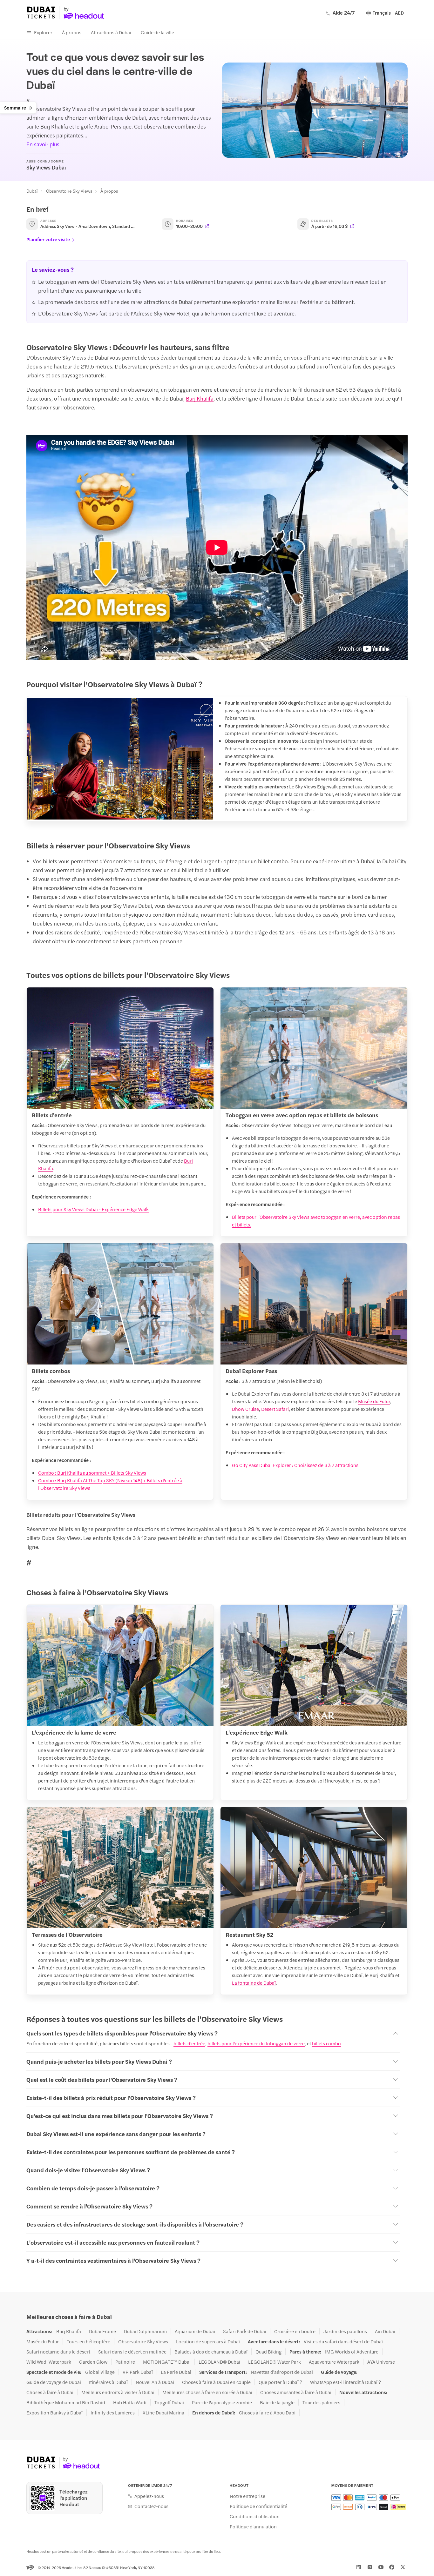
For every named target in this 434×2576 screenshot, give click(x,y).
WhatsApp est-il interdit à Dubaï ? (346, 2382)
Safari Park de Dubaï (245, 2331)
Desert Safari (275, 1409)
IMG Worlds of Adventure (352, 2352)
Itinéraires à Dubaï (108, 2382)
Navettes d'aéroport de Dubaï (282, 2372)
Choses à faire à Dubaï (50, 2392)
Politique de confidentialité (258, 2506)
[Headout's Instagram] (370, 2567)
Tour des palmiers (321, 2402)
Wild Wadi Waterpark (49, 2362)
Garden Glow (93, 2362)
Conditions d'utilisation (255, 2516)
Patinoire (125, 2362)
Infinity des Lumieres (113, 2413)
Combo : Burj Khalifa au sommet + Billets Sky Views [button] (92, 1473)
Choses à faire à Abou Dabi (267, 2413)
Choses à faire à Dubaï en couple (216, 2382)
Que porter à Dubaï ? (280, 2382)
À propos (72, 32)
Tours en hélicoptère (88, 2341)
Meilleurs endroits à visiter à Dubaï (118, 2392)
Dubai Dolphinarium (145, 2331)
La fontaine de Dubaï (254, 1983)
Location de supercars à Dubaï (208, 2341)
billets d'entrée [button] (189, 2043)
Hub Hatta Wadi (130, 2402)
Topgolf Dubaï (169, 2402)
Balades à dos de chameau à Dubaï (211, 2352)
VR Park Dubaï (138, 2372)
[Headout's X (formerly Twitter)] (403, 2567)
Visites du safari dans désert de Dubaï (343, 2341)
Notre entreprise (248, 2496)
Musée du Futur (374, 1401)
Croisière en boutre (295, 2331)
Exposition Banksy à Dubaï (54, 2413)
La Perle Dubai (176, 2372)
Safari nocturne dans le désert (58, 2352)
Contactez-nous (151, 2506)
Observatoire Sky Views (69, 191)
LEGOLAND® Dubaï (219, 2362)
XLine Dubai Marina (163, 2413)
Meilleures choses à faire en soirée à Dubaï (207, 2392)
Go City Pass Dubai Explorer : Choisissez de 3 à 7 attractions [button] (295, 1465)
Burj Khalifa (200, 398)
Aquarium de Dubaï (195, 2331)
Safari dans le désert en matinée (132, 2352)
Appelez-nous (149, 2496)
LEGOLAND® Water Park (275, 2362)
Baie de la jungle (277, 2402)
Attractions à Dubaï (111, 32)
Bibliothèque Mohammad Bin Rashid (66, 2402)
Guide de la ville (157, 32)
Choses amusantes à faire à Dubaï (296, 2392)
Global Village (100, 2372)
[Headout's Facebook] (392, 2567)
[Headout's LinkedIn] (359, 2567)
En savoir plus (43, 144)
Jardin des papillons (345, 2331)
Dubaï (32, 191)
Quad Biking (268, 2352)
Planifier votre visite (48, 239)
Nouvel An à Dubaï (155, 2382)
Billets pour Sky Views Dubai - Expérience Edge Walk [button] (93, 1209)
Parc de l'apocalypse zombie (222, 2402)
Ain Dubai (385, 2331)
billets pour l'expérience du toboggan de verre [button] (256, 2043)
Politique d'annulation (253, 2526)
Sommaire (15, 107)
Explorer (43, 32)
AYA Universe (381, 2362)
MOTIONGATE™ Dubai (167, 2362)
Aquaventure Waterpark (334, 2362)
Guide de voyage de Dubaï (54, 2382)
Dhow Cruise (245, 1409)
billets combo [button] (326, 2043)
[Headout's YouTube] (381, 2567)
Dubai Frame (102, 2331)
